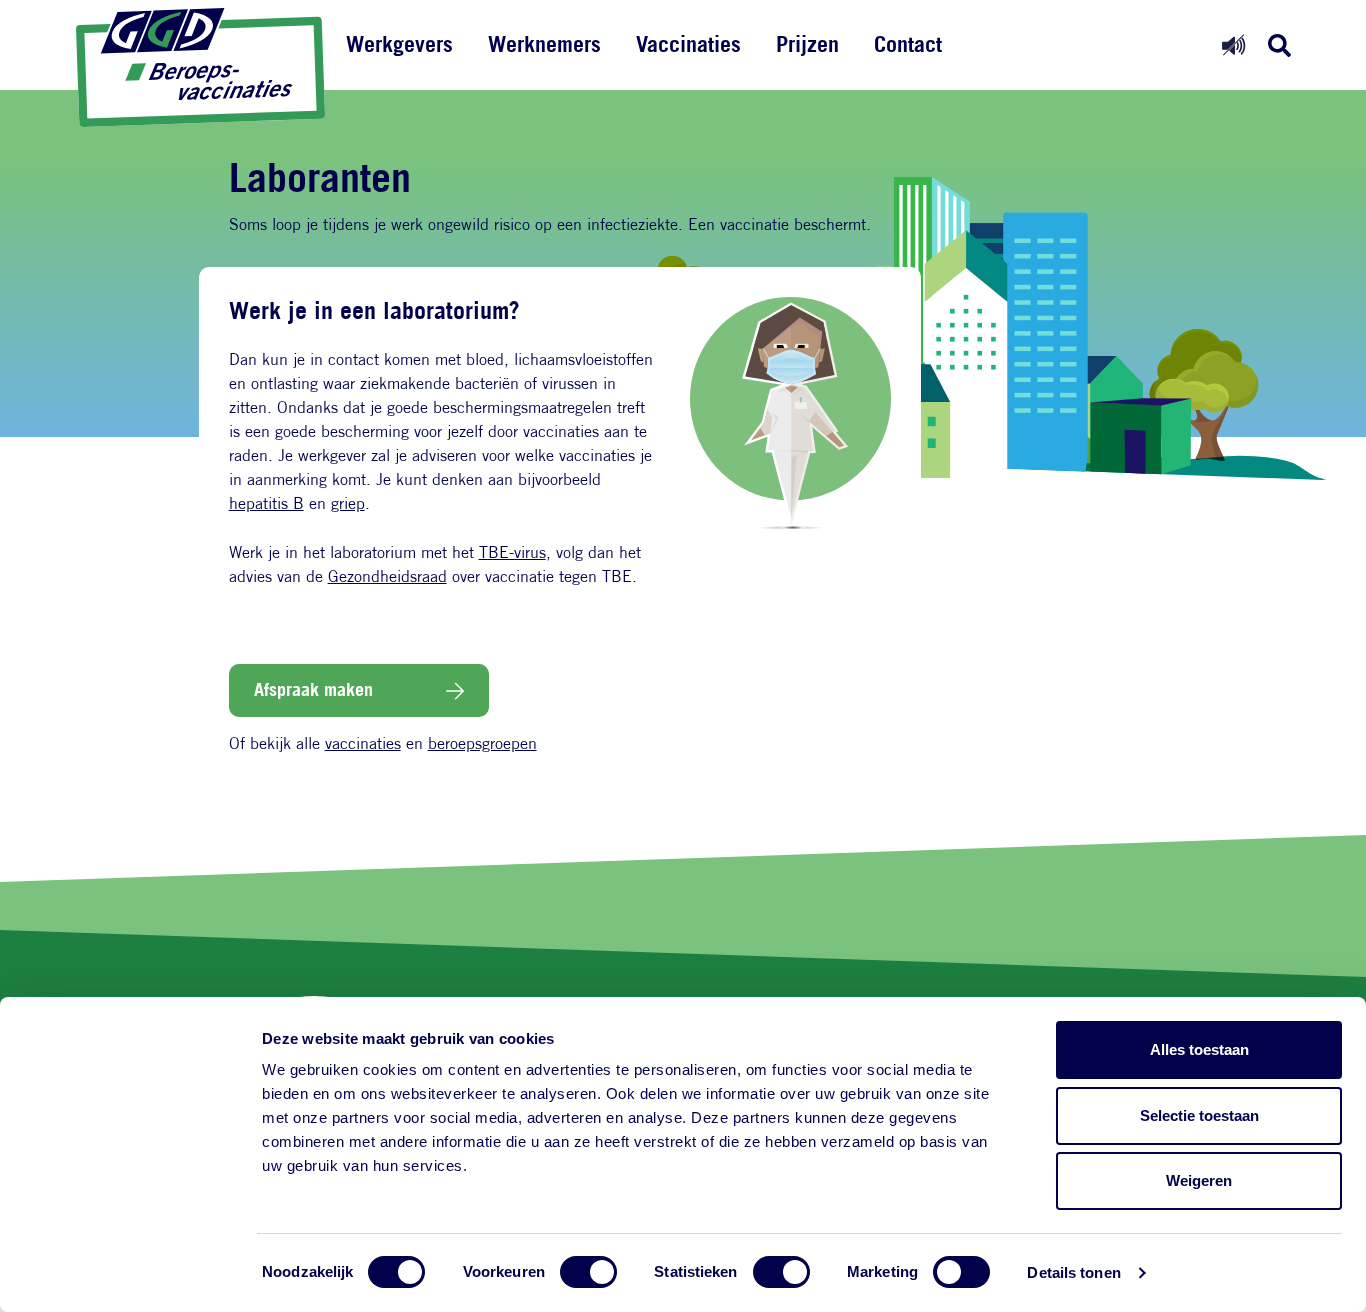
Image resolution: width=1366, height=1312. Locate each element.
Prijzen (807, 44)
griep (348, 503)
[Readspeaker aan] (1233, 44)
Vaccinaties (688, 44)
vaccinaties (363, 743)
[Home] (201, 67)
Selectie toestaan (1199, 1115)
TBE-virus (512, 552)
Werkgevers (399, 44)
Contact (908, 44)
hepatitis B (266, 503)
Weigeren (1199, 1180)
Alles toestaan (1199, 1049)
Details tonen (1073, 1272)
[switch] (588, 1272)
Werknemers (544, 44)
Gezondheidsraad (387, 576)
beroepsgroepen (482, 743)
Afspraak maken (313, 689)
